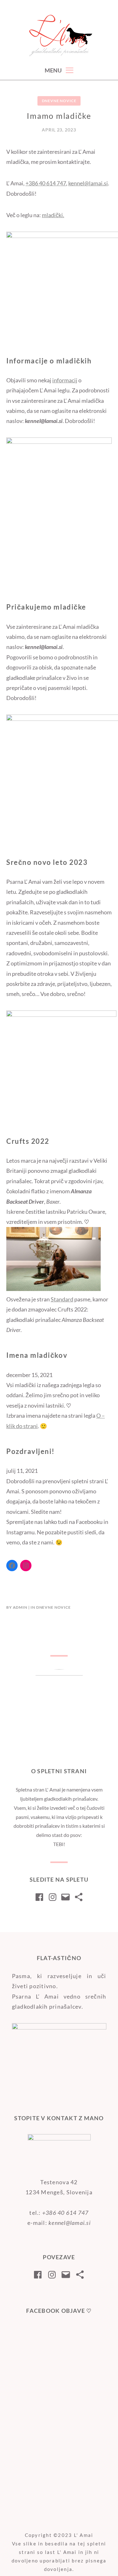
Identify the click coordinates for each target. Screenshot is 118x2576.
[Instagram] (26, 1566)
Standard (62, 1299)
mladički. (53, 215)
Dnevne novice (59, 101)
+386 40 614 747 (46, 183)
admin (20, 1607)
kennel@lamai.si (88, 183)
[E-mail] (65, 1897)
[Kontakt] (79, 1897)
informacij (65, 380)
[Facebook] (12, 1566)
